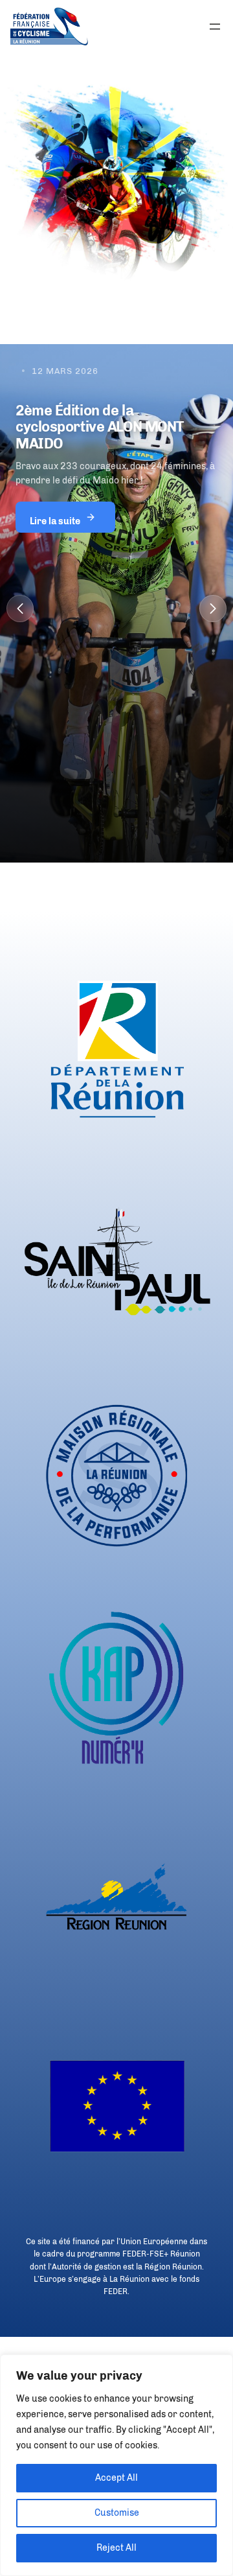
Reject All (116, 2548)
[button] (20, 609)
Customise (117, 2513)
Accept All (116, 2478)
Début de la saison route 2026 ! (115, 411)
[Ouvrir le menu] (215, 27)
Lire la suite (55, 517)
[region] (116, 2465)
